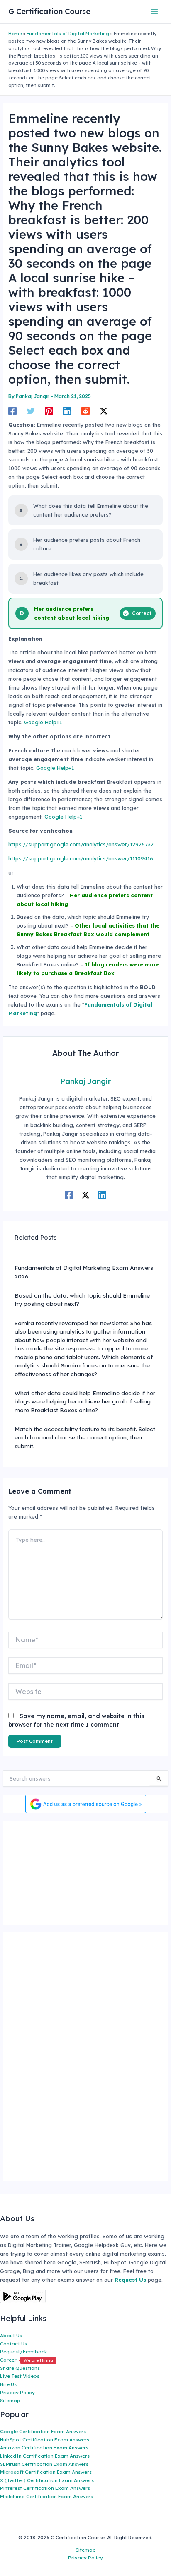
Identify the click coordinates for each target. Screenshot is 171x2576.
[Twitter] (31, 411)
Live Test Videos (20, 2376)
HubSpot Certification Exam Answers (45, 2440)
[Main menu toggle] (155, 11)
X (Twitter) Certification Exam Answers (47, 2480)
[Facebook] (12, 411)
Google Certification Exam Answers (43, 2431)
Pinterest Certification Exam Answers (45, 2488)
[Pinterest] (49, 411)
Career (27, 2360)
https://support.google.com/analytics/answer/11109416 (81, 858)
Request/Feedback (24, 2351)
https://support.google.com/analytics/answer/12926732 (81, 844)
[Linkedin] (67, 411)
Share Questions (20, 2368)
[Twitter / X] (104, 411)
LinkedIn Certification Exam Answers (45, 2456)
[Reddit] (85, 411)
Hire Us (8, 2384)
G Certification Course (49, 11)
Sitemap (10, 2400)
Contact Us (13, 2344)
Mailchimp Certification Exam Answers (46, 2496)
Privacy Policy (17, 2392)
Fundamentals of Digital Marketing (68, 34)
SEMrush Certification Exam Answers (44, 2464)
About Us (11, 2335)
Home (15, 34)
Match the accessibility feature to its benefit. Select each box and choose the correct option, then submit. (85, 1437)
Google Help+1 (43, 722)
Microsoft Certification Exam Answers (46, 2472)
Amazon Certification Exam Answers (44, 2447)
